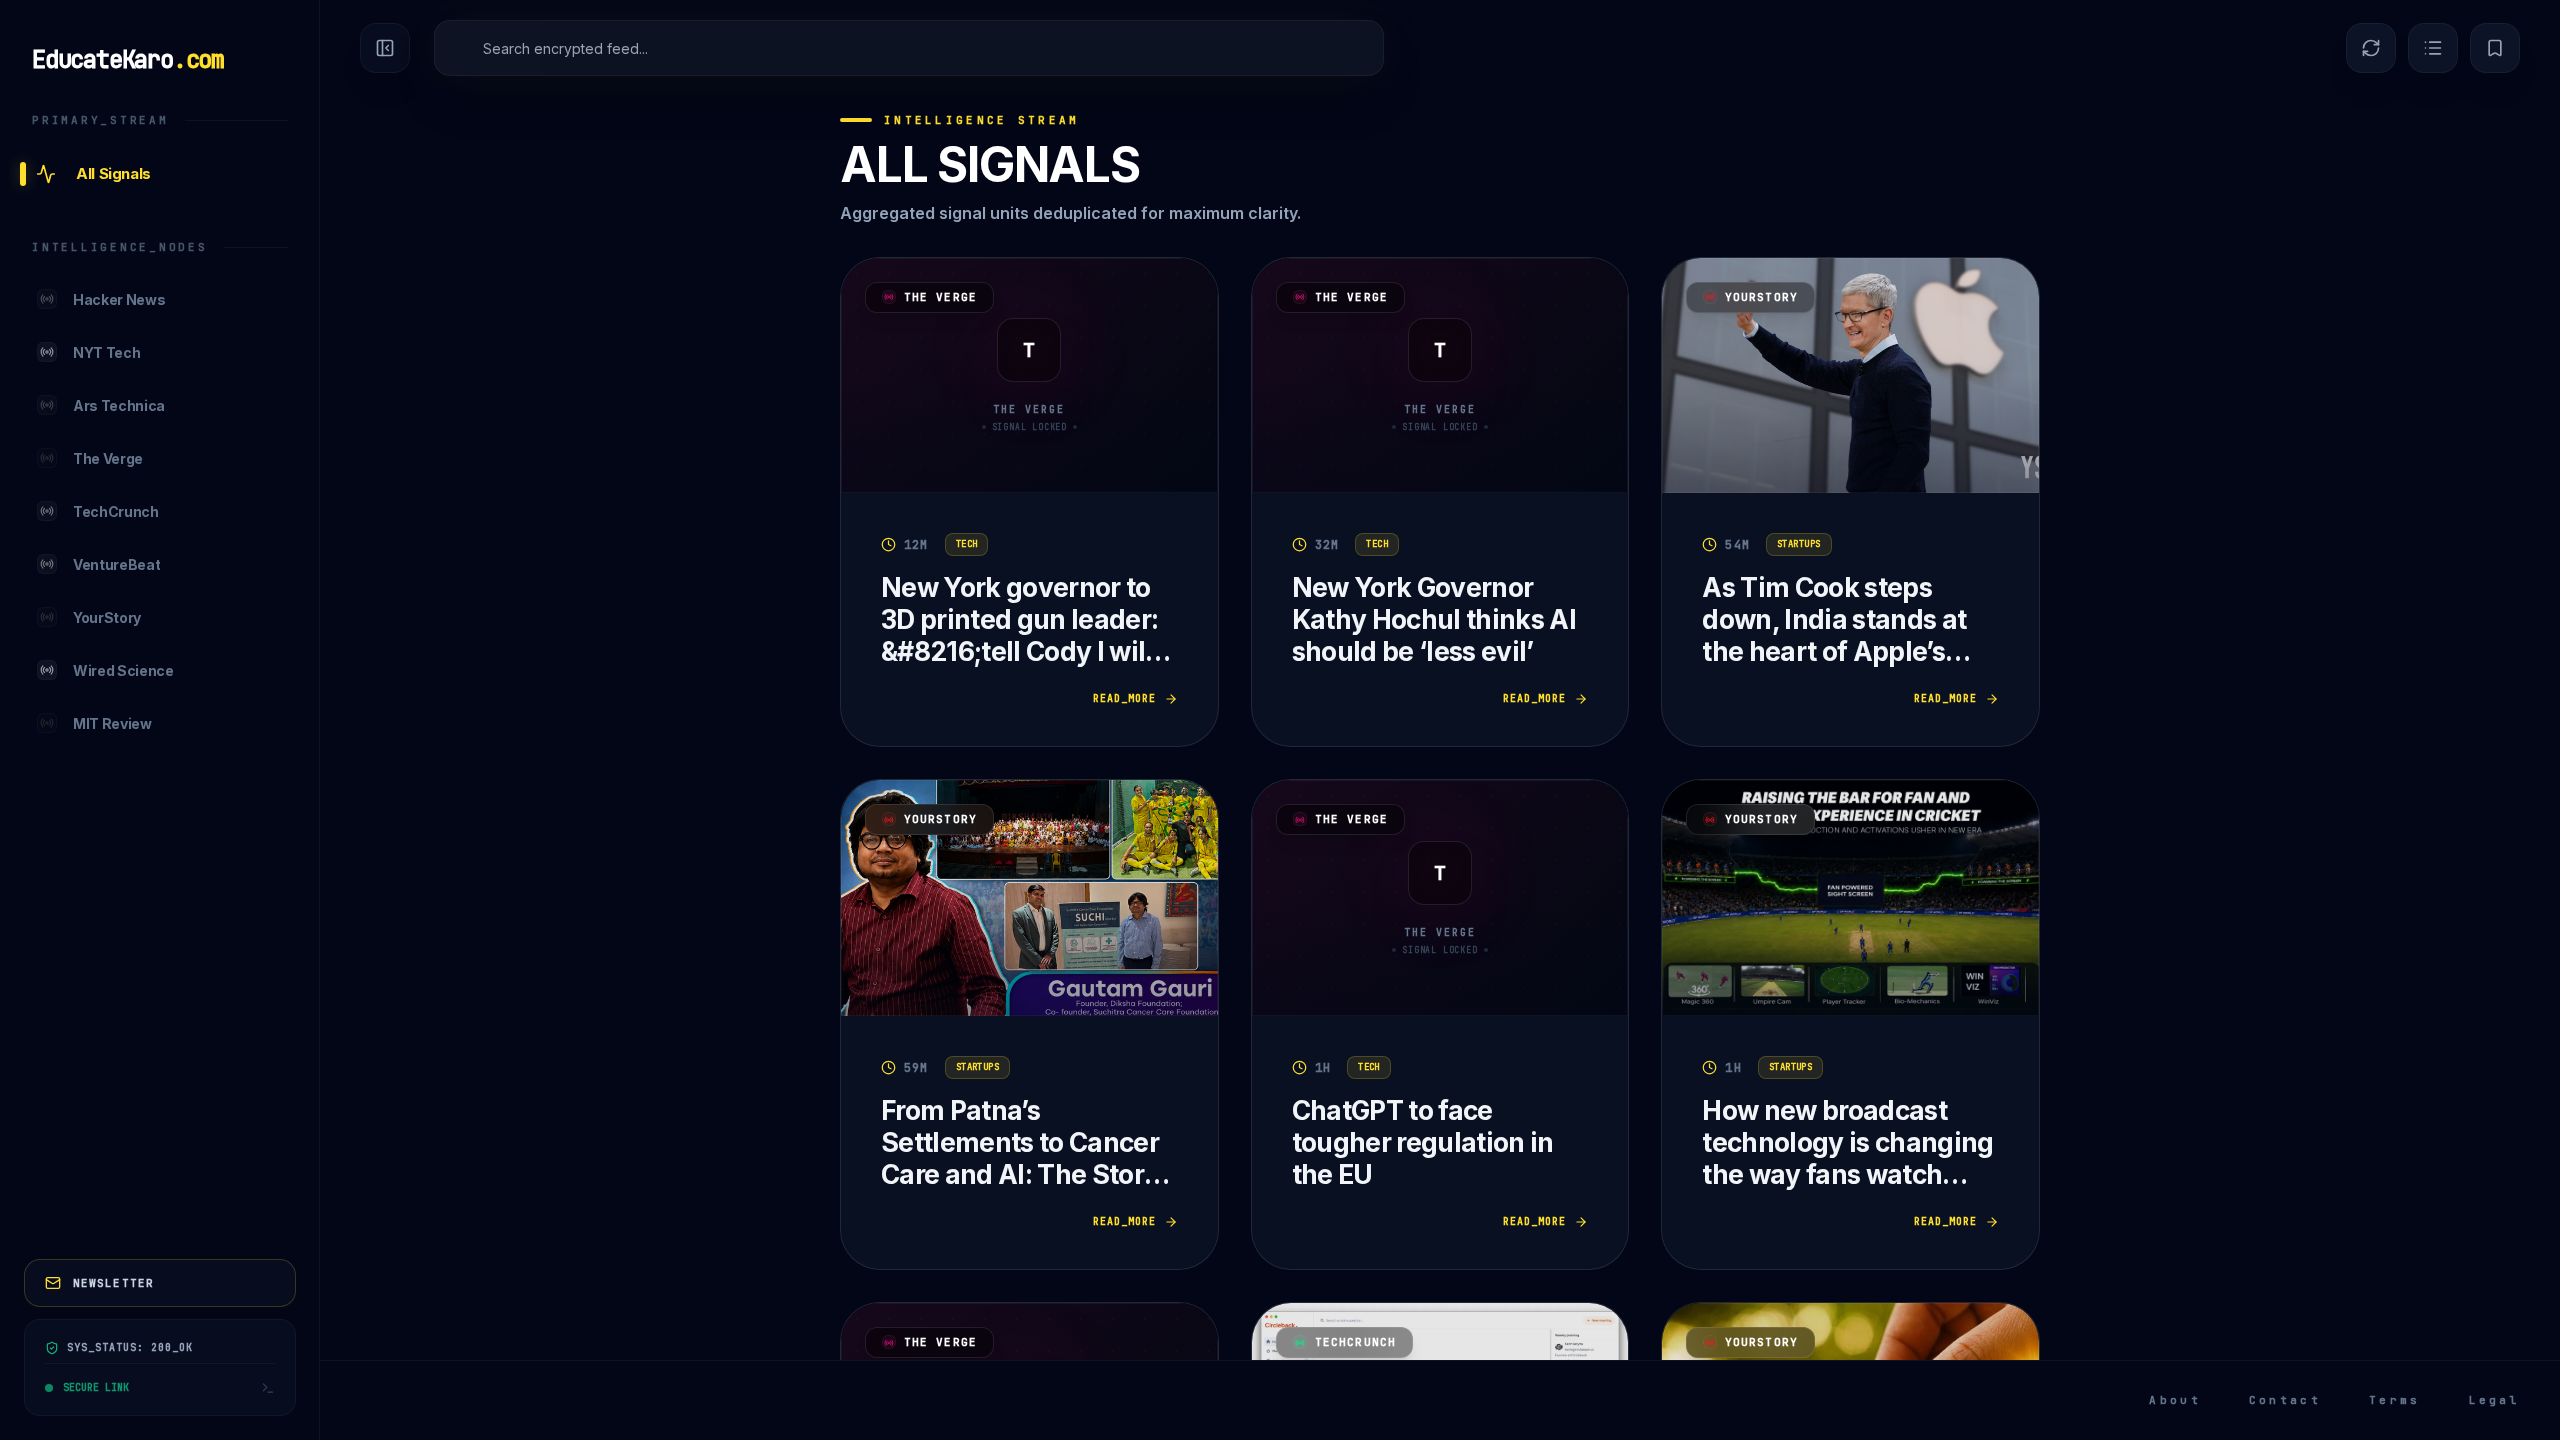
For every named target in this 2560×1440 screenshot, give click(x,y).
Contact (2285, 1400)
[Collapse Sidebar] (385, 48)
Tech (967, 544)
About (2175, 1400)
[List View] (2433, 48)
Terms (2395, 1400)
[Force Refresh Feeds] (2371, 48)
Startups (1799, 544)
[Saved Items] (2495, 48)
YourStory (1761, 297)
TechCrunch (1355, 1342)
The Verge (940, 297)
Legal (2495, 1400)
